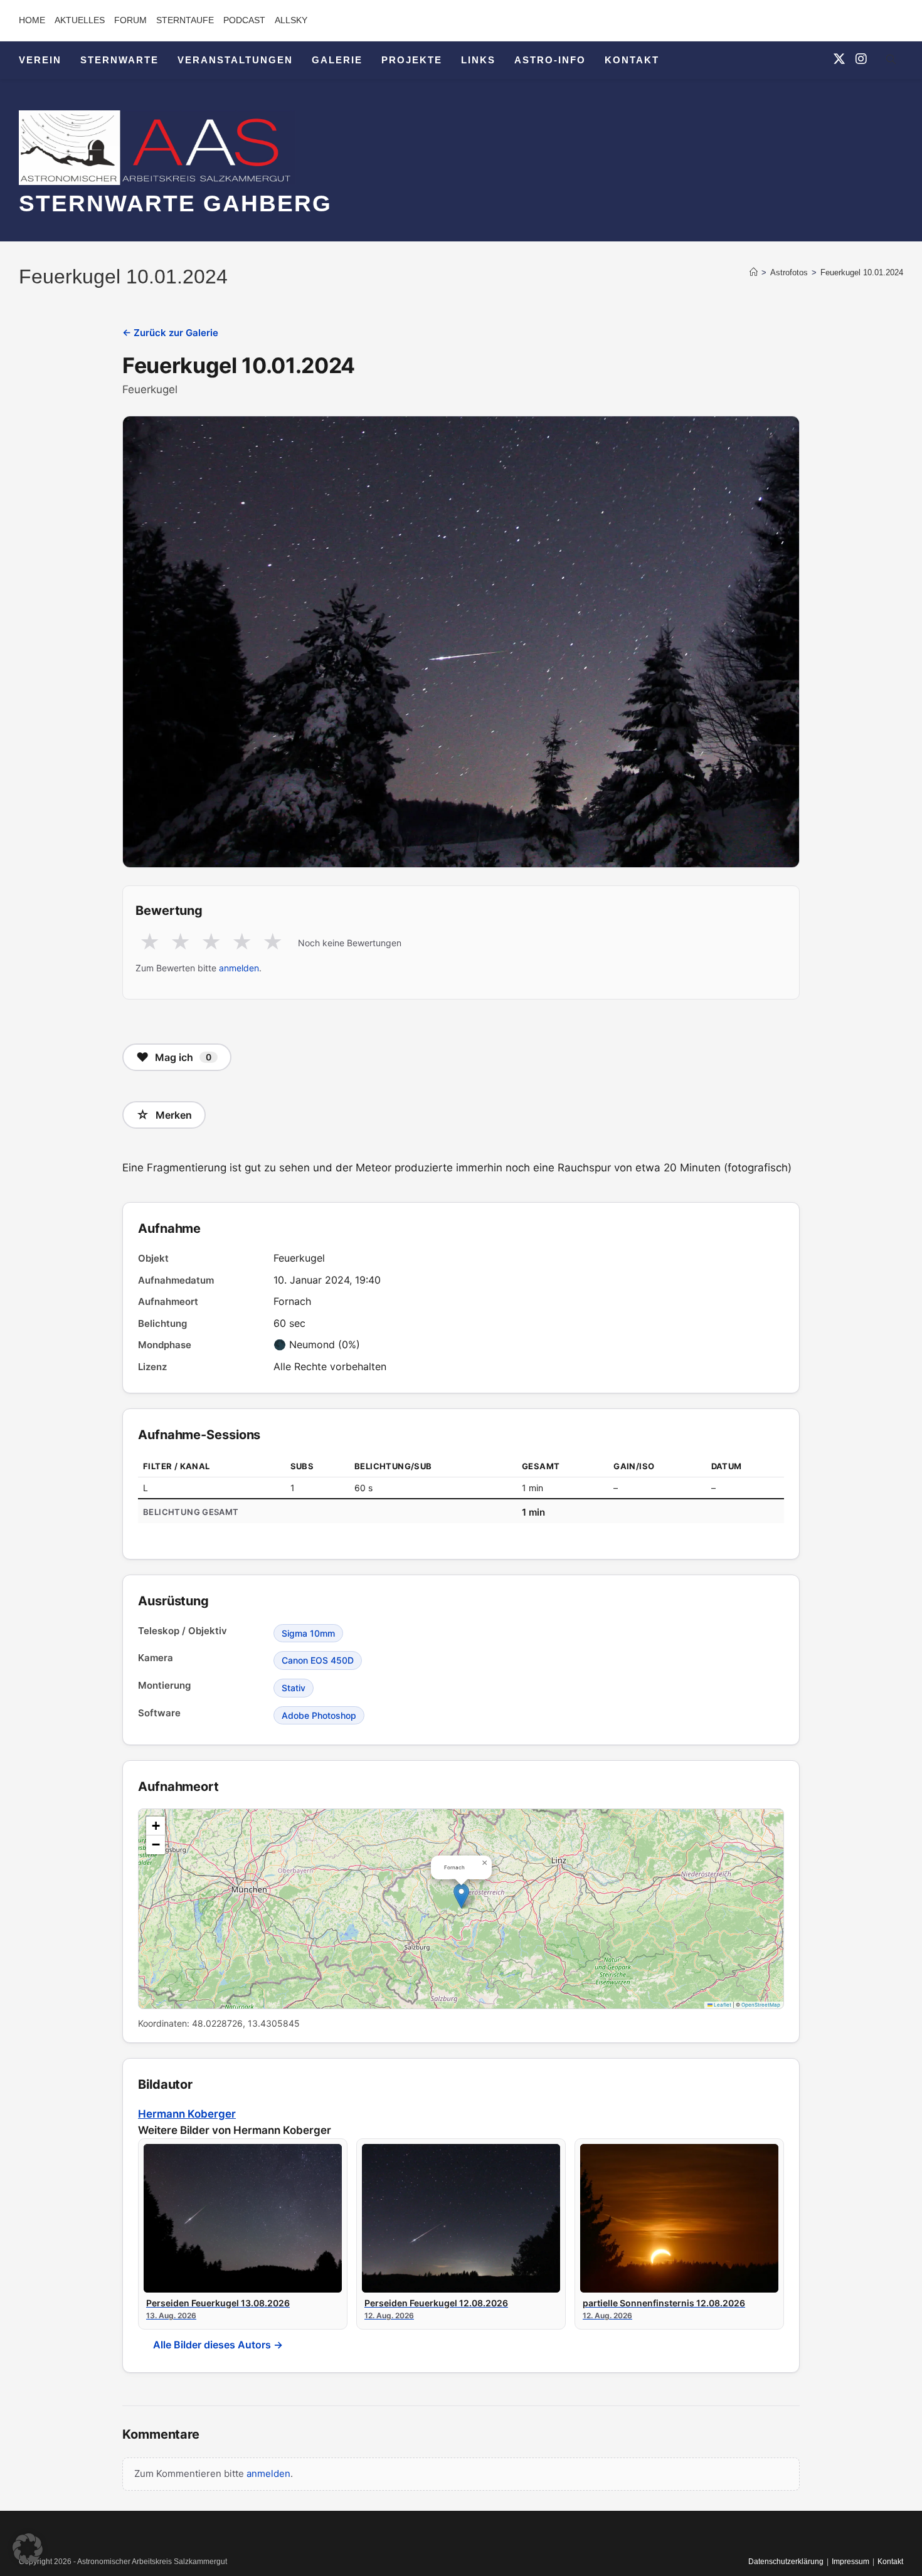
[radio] (150, 942)
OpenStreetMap (761, 2005)
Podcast (244, 20)
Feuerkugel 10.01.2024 (862, 272)
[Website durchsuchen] (891, 61)
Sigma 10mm (308, 1633)
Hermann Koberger (187, 2114)
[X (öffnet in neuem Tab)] (839, 59)
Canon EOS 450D (318, 1660)
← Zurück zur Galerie (170, 333)
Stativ (294, 1688)
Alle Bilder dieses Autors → (218, 2345)
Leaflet (722, 2005)
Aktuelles (80, 20)
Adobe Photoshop (319, 1715)
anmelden (239, 968)
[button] (461, 1896)
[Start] (754, 272)
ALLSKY (291, 20)
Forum (130, 20)
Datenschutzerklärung (786, 2562)
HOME (32, 20)
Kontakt (890, 2562)
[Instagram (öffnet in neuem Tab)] (861, 59)
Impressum (850, 2562)
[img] (461, 1909)
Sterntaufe (185, 20)
